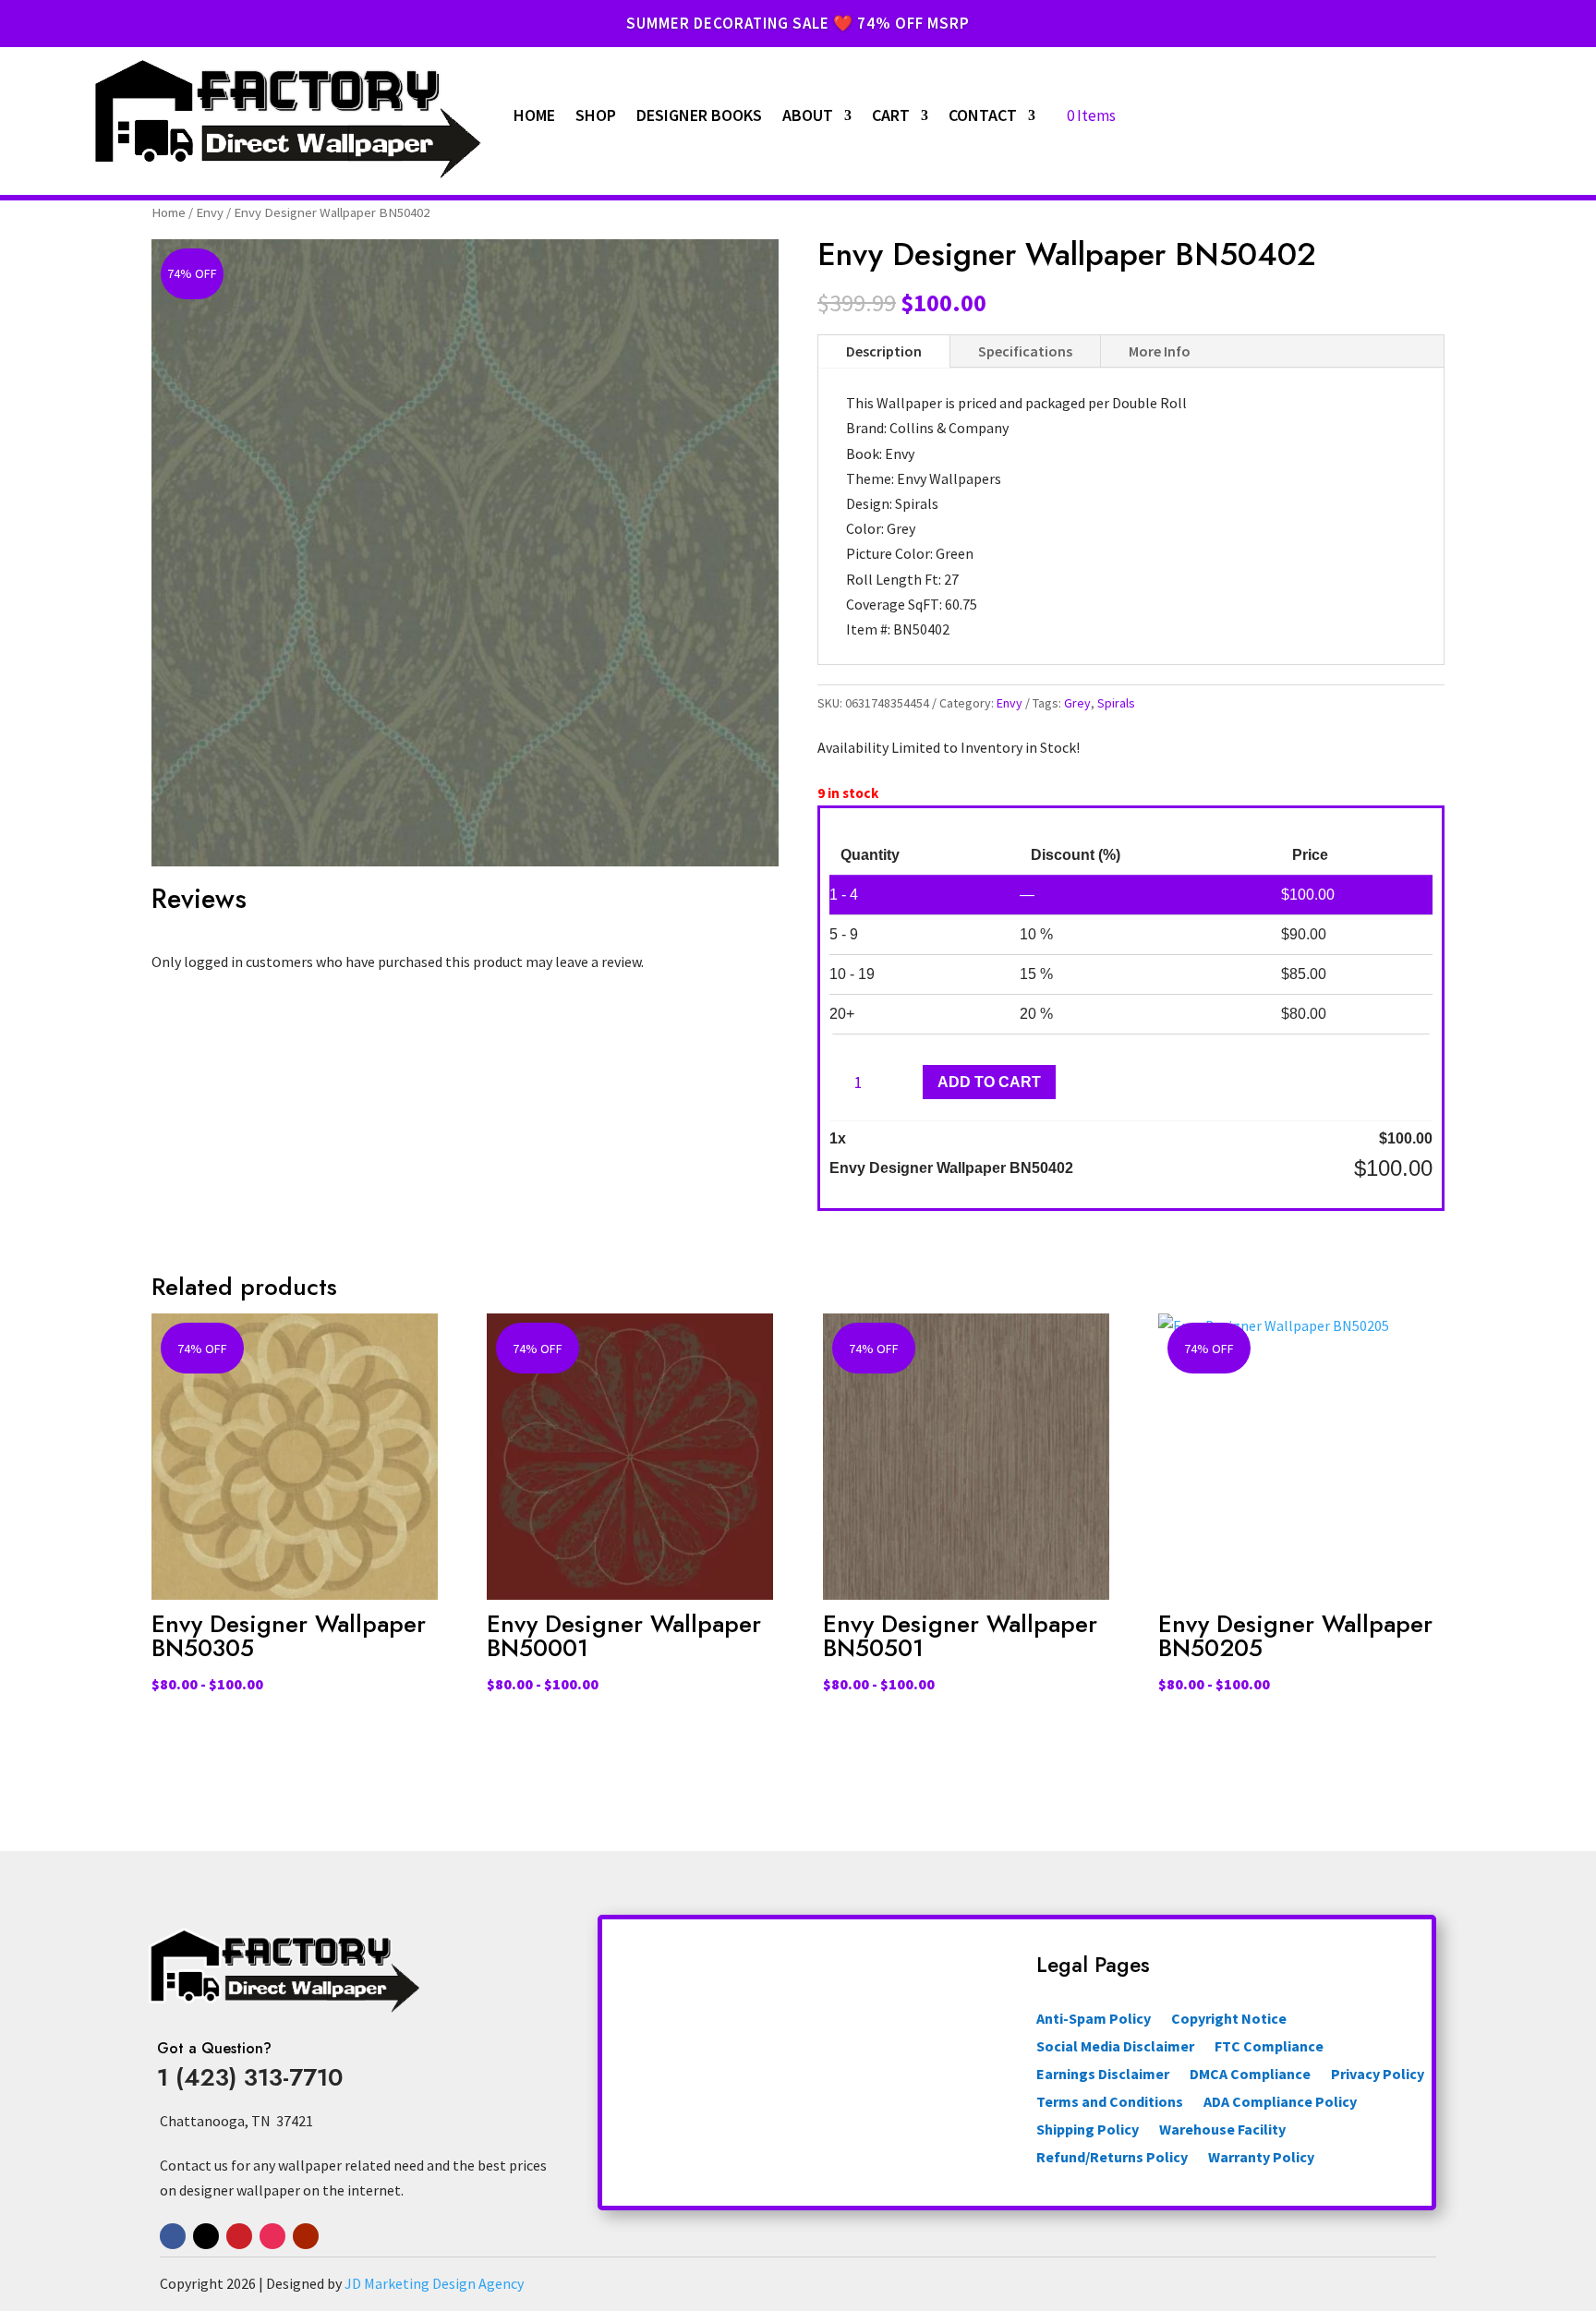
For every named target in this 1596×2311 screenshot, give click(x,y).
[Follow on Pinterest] (239, 2236)
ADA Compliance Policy (1280, 2103)
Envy (210, 212)
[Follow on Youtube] (306, 2236)
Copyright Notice (1229, 2020)
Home (534, 115)
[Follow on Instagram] (272, 2236)
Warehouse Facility (1222, 2130)
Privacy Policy (1378, 2075)
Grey (1077, 703)
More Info (1160, 351)
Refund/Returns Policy (1112, 2158)
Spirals (1116, 703)
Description (884, 351)
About (808, 115)
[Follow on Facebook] (173, 2236)
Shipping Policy (1088, 2130)
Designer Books (699, 115)
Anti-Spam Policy (1094, 2020)
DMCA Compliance (1250, 2075)
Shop (596, 115)
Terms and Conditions (1110, 2103)
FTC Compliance (1269, 2047)
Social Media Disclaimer (1115, 2047)
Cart (891, 115)
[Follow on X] (206, 2236)
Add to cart (989, 1082)
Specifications (1025, 351)
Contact (983, 115)
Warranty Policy (1261, 2158)
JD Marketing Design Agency (434, 2283)
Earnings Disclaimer (1103, 2075)
